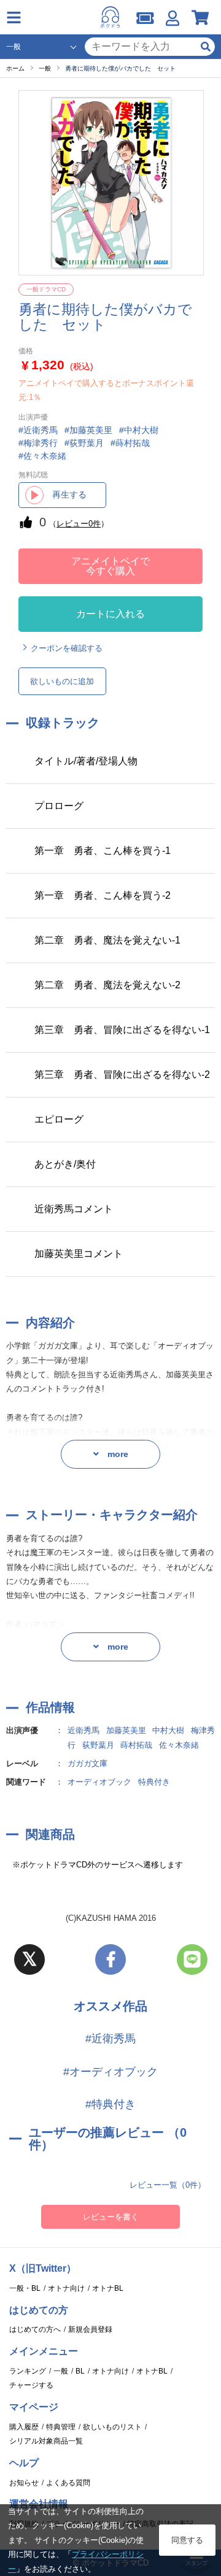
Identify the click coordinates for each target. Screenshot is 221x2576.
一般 (61, 2371)
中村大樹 (168, 1730)
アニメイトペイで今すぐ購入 (110, 566)
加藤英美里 (126, 1730)
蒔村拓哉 (136, 1745)
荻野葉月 (98, 1745)
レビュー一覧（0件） (168, 2185)
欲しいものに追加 (62, 681)
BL (80, 2371)
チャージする (31, 2385)
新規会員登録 (90, 2329)
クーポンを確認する (67, 648)
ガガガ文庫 (87, 1763)
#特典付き (110, 2104)
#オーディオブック (110, 2072)
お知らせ (24, 2483)
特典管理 (61, 2427)
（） (79, 524)
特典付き (154, 1782)
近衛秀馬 (83, 1730)
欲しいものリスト (112, 2427)
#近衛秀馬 (110, 2039)
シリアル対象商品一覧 (46, 2441)
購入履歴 (24, 2427)
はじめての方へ (35, 2329)
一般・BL (25, 2288)
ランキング (28, 2371)
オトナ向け (66, 2288)
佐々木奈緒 (179, 1745)
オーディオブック (99, 1782)
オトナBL (108, 2288)
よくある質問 (68, 2483)
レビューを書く (111, 2217)
